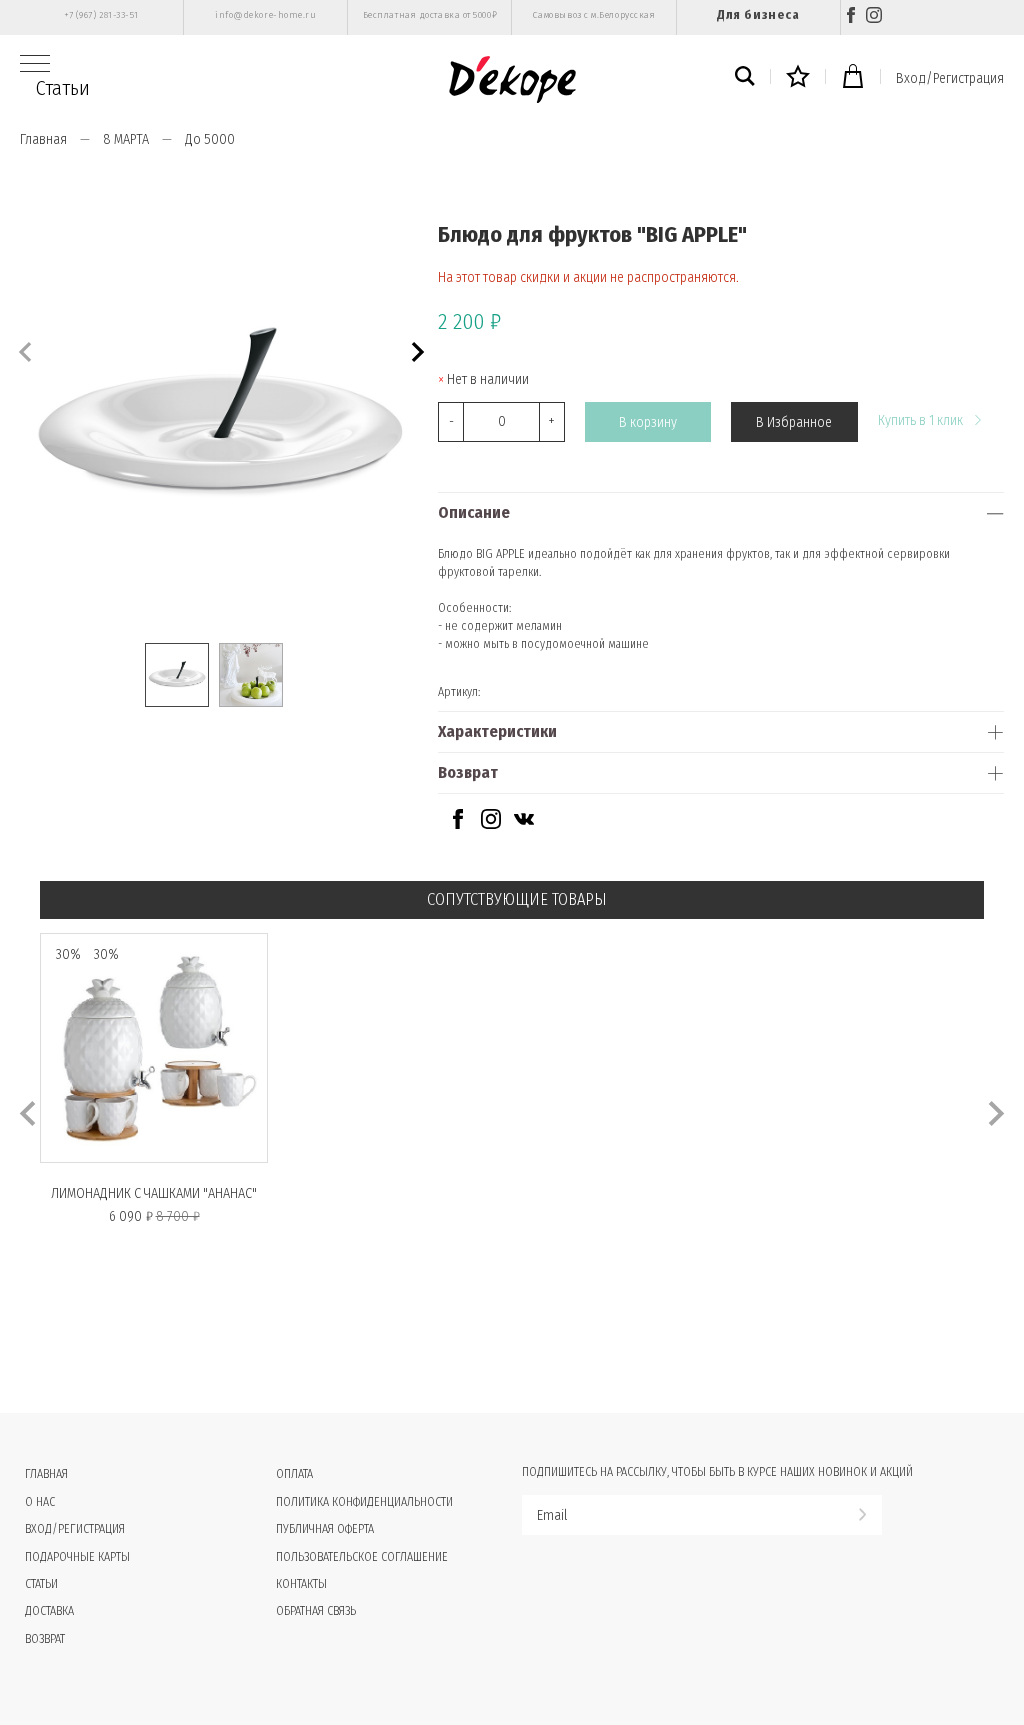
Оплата (294, 1474)
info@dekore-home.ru (265, 15)
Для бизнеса (758, 14)
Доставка (49, 1611)
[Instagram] (874, 17)
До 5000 (210, 139)
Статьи (63, 88)
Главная (43, 139)
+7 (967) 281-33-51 (101, 15)
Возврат (468, 772)
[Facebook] (851, 17)
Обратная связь (316, 1611)
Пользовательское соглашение (362, 1557)
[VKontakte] (524, 824)
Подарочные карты (77, 1557)
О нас (40, 1502)
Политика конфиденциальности (364, 1502)
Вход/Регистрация (950, 78)
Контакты (301, 1584)
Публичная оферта (325, 1529)
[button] (415, 349)
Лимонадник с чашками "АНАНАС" (154, 1193)
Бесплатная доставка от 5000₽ (430, 15)
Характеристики (497, 731)
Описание (474, 512)
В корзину (648, 422)
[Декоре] (512, 79)
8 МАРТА (126, 139)
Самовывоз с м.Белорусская (594, 15)
